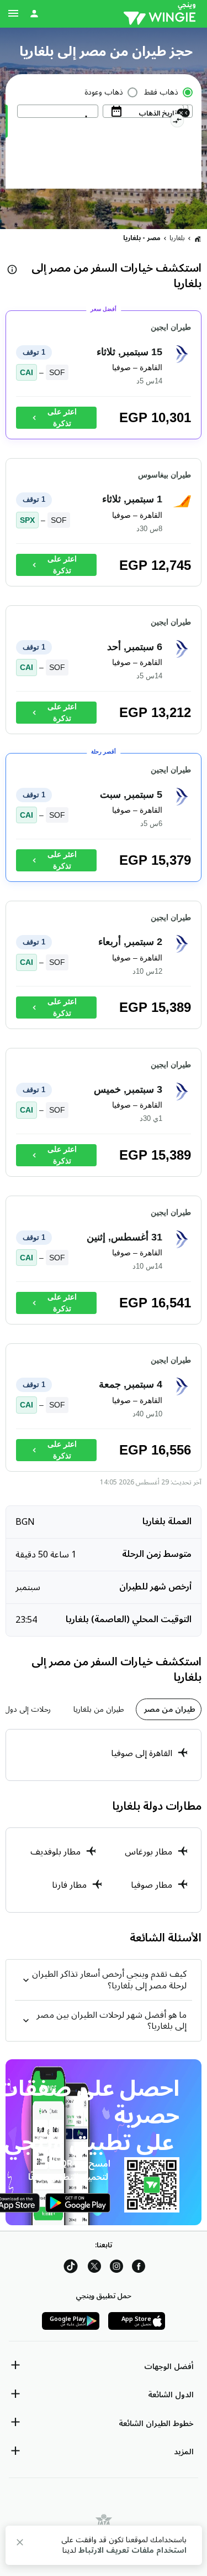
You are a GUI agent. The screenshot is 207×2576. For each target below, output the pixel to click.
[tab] (169, 1709)
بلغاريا (177, 238)
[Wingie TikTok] (71, 2268)
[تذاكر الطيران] (198, 238)
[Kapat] (20, 2544)
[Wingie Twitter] (94, 2268)
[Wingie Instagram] (116, 2268)
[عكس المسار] (177, 122)
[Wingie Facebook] (139, 2268)
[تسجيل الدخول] (34, 13)
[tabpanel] (104, 1755)
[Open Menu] (13, 13)
